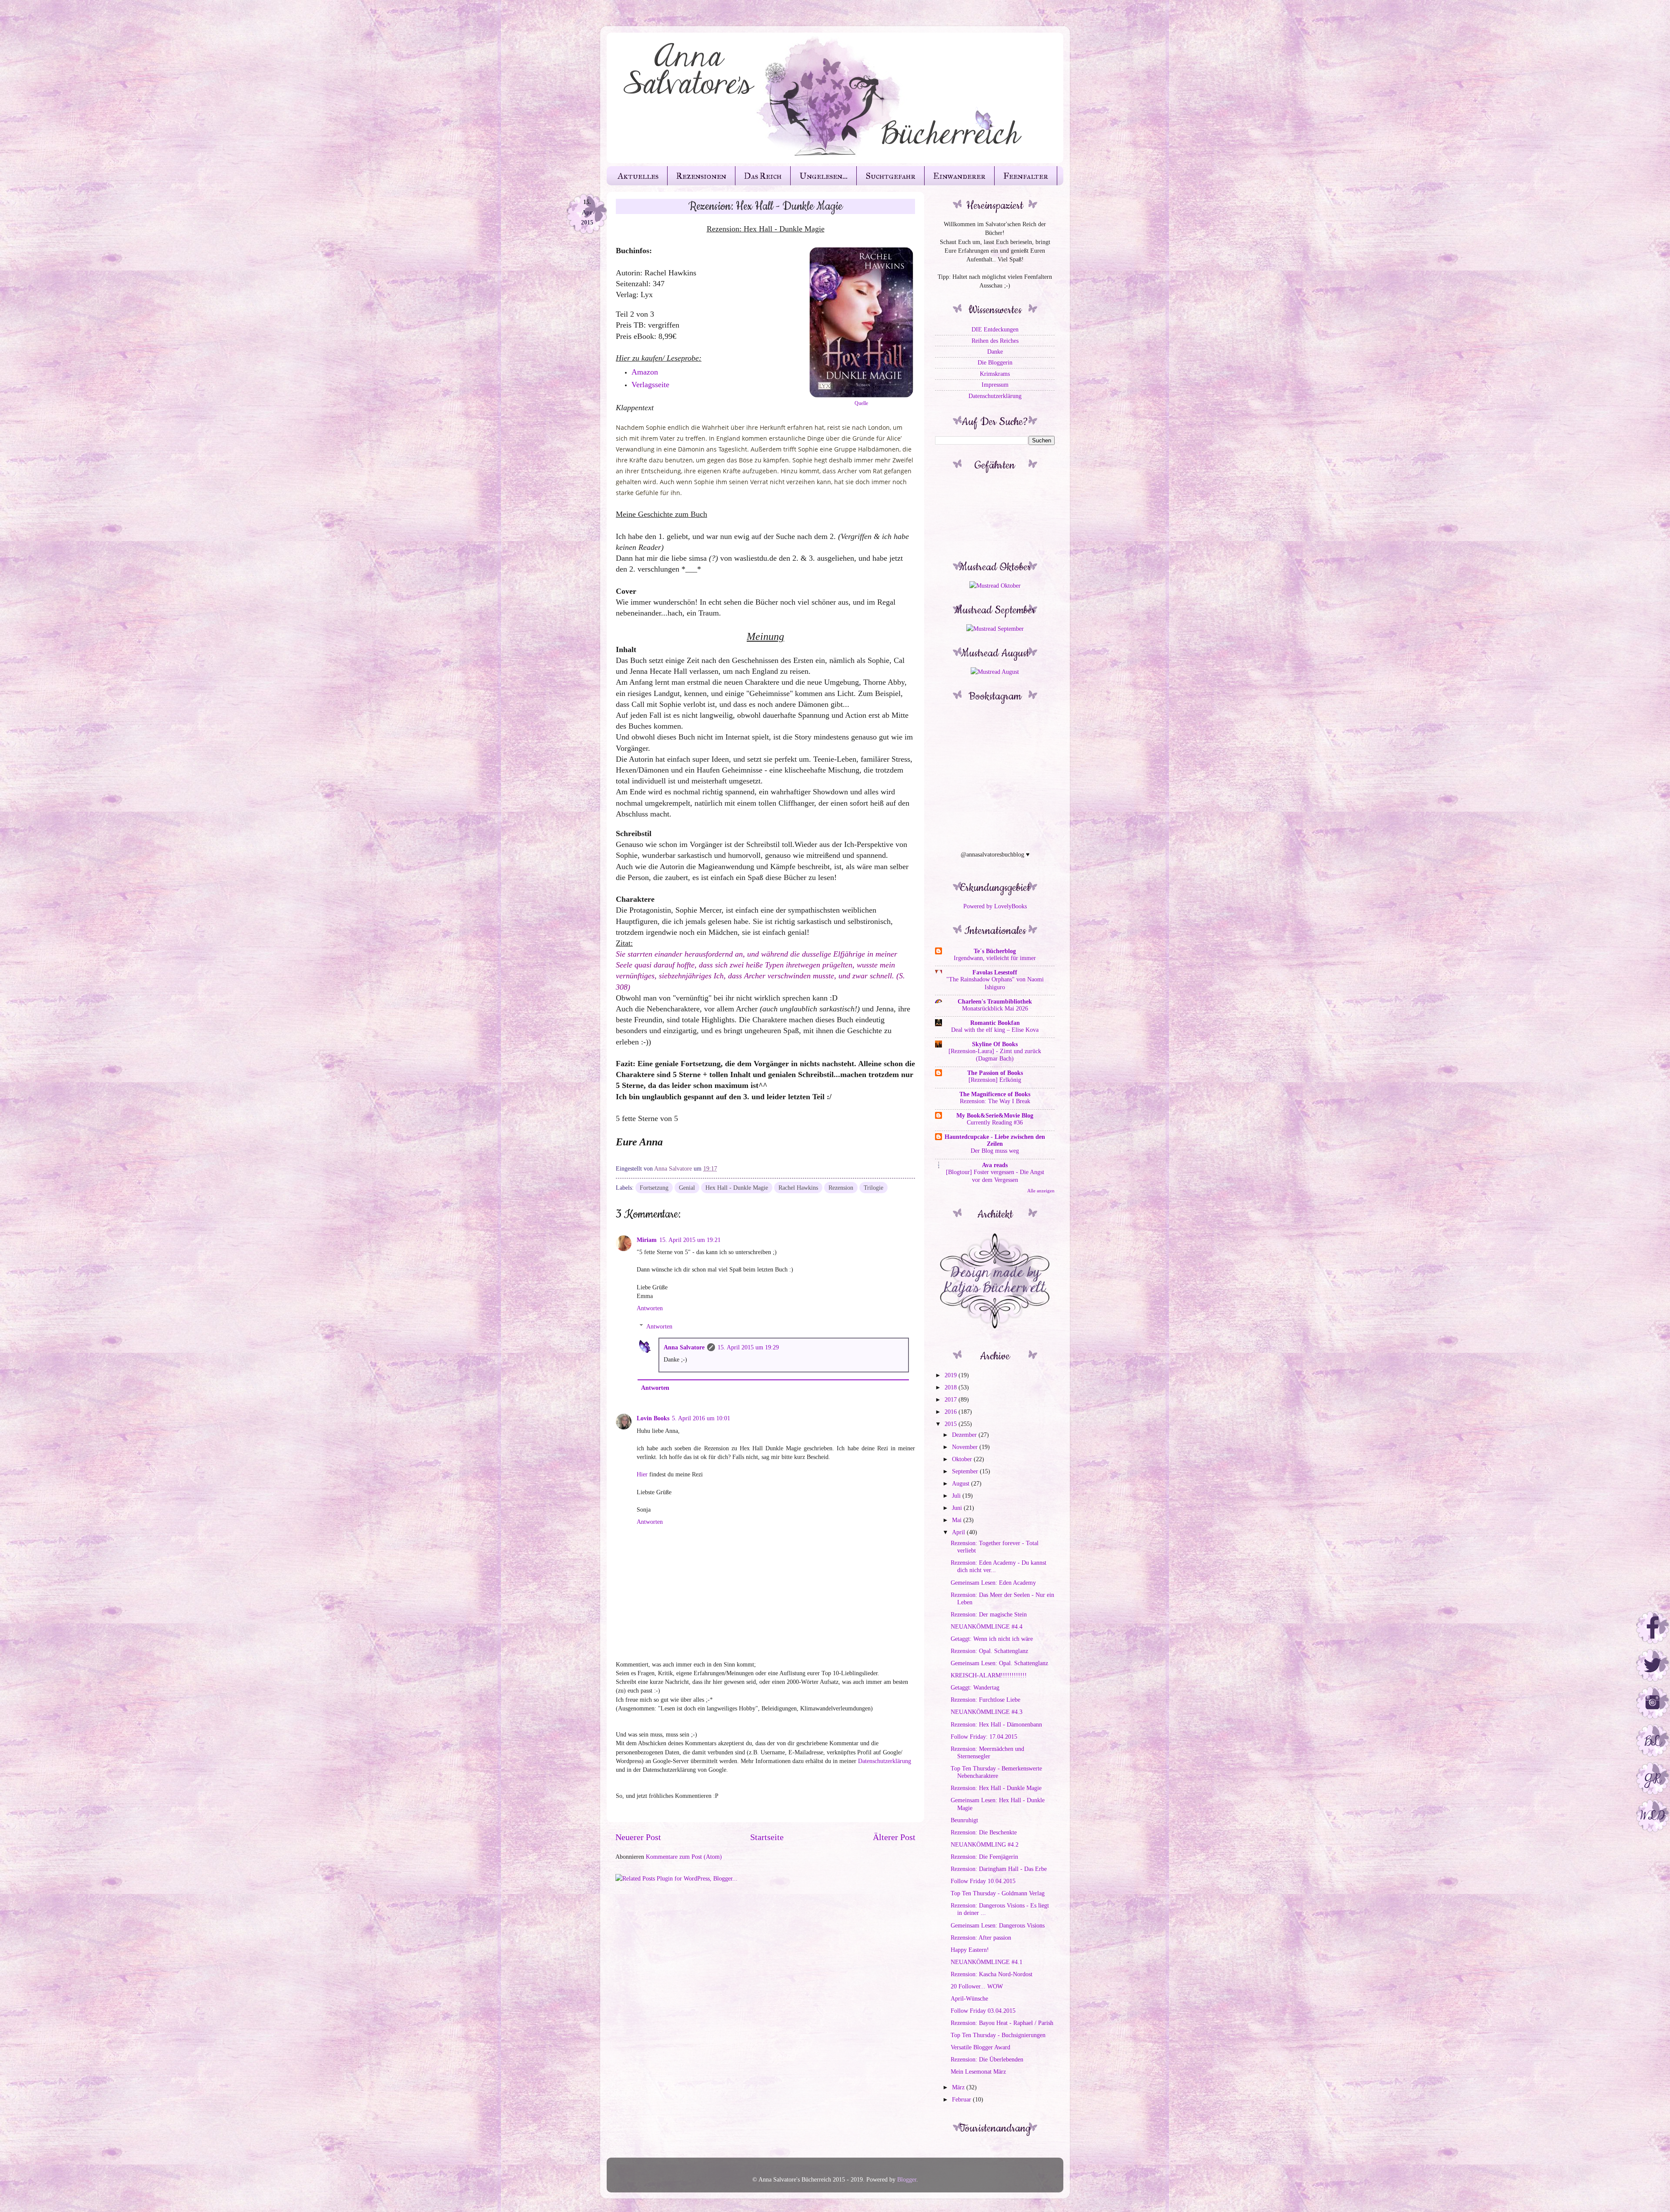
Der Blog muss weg (995, 1151)
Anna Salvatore (684, 1347)
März (959, 2087)
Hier (642, 1474)
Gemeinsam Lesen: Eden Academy (993, 1583)
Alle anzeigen (1041, 1191)
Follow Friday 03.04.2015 (983, 2011)
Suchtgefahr (890, 176)
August (962, 1483)
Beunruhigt (964, 1820)
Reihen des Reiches (995, 341)
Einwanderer (959, 176)
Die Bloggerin (995, 362)
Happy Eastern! (970, 1950)
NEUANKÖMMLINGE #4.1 (987, 1962)
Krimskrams (995, 374)
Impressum (995, 385)
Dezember (965, 1435)
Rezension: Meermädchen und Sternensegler (987, 1752)
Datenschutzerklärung (885, 1761)
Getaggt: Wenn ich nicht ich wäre (992, 1639)
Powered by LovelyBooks (995, 906)
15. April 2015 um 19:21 (690, 1240)
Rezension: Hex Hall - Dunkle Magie (996, 1788)
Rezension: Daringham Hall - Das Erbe (999, 1869)
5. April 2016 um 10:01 (701, 1418)
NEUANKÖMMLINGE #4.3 (987, 1712)
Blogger (907, 2179)
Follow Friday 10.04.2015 (983, 1881)
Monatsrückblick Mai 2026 (995, 1009)
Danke (995, 351)
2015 (952, 1424)
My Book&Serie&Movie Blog (995, 1115)
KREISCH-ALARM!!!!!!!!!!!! (989, 1675)
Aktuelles (638, 176)
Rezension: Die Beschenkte (984, 1832)
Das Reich (763, 176)
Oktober (963, 1459)
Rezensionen (701, 176)
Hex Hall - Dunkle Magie (737, 1188)
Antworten (650, 1308)
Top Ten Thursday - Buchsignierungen (998, 2035)
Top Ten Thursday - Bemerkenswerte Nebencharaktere (996, 1772)
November (966, 1447)
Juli (957, 1496)
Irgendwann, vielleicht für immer (995, 958)
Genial (687, 1188)
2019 (952, 1375)
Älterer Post (894, 1837)
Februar (962, 2099)
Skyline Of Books (995, 1044)
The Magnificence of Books (995, 1094)
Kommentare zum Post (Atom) (684, 1857)
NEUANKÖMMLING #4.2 (985, 1844)
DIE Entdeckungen (995, 329)
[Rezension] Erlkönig (995, 1080)
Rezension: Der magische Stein (989, 1614)
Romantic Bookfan (995, 1023)
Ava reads (995, 1165)
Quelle (861, 403)
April (959, 1532)
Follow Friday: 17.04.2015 (984, 1737)
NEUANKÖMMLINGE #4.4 (987, 1626)
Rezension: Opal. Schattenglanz (989, 1651)
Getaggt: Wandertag (975, 1687)
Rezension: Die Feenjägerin (984, 1857)
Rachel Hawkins (798, 1188)
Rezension (841, 1188)
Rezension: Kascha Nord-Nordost (992, 1974)
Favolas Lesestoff (995, 972)
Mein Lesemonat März (978, 2071)
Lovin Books (653, 1418)
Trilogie (873, 1188)
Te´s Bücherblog (995, 951)
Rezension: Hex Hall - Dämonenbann (996, 1724)
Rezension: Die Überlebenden (987, 2059)
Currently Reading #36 (995, 1123)
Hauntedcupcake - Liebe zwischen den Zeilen (995, 1140)
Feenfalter (1026, 176)
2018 (952, 1387)
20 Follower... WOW (977, 1986)
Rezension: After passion (981, 1938)
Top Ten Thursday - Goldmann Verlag (998, 1893)
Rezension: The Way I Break (995, 1101)
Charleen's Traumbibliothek (995, 1001)
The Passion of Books (995, 1073)
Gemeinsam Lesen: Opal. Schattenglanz (999, 1663)
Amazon (645, 372)
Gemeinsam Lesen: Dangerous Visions (998, 1925)
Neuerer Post (638, 1837)
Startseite (767, 1837)
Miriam (647, 1240)
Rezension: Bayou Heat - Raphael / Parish (1002, 2023)
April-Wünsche (969, 1998)
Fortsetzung (654, 1188)
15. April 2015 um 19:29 (748, 1347)
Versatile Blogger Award (980, 2047)
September (966, 1471)
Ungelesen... (823, 176)
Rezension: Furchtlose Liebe (985, 1700)
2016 (952, 1412)
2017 (952, 1399)
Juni (958, 1508)
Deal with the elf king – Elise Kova (995, 1030)
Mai (958, 1520)
